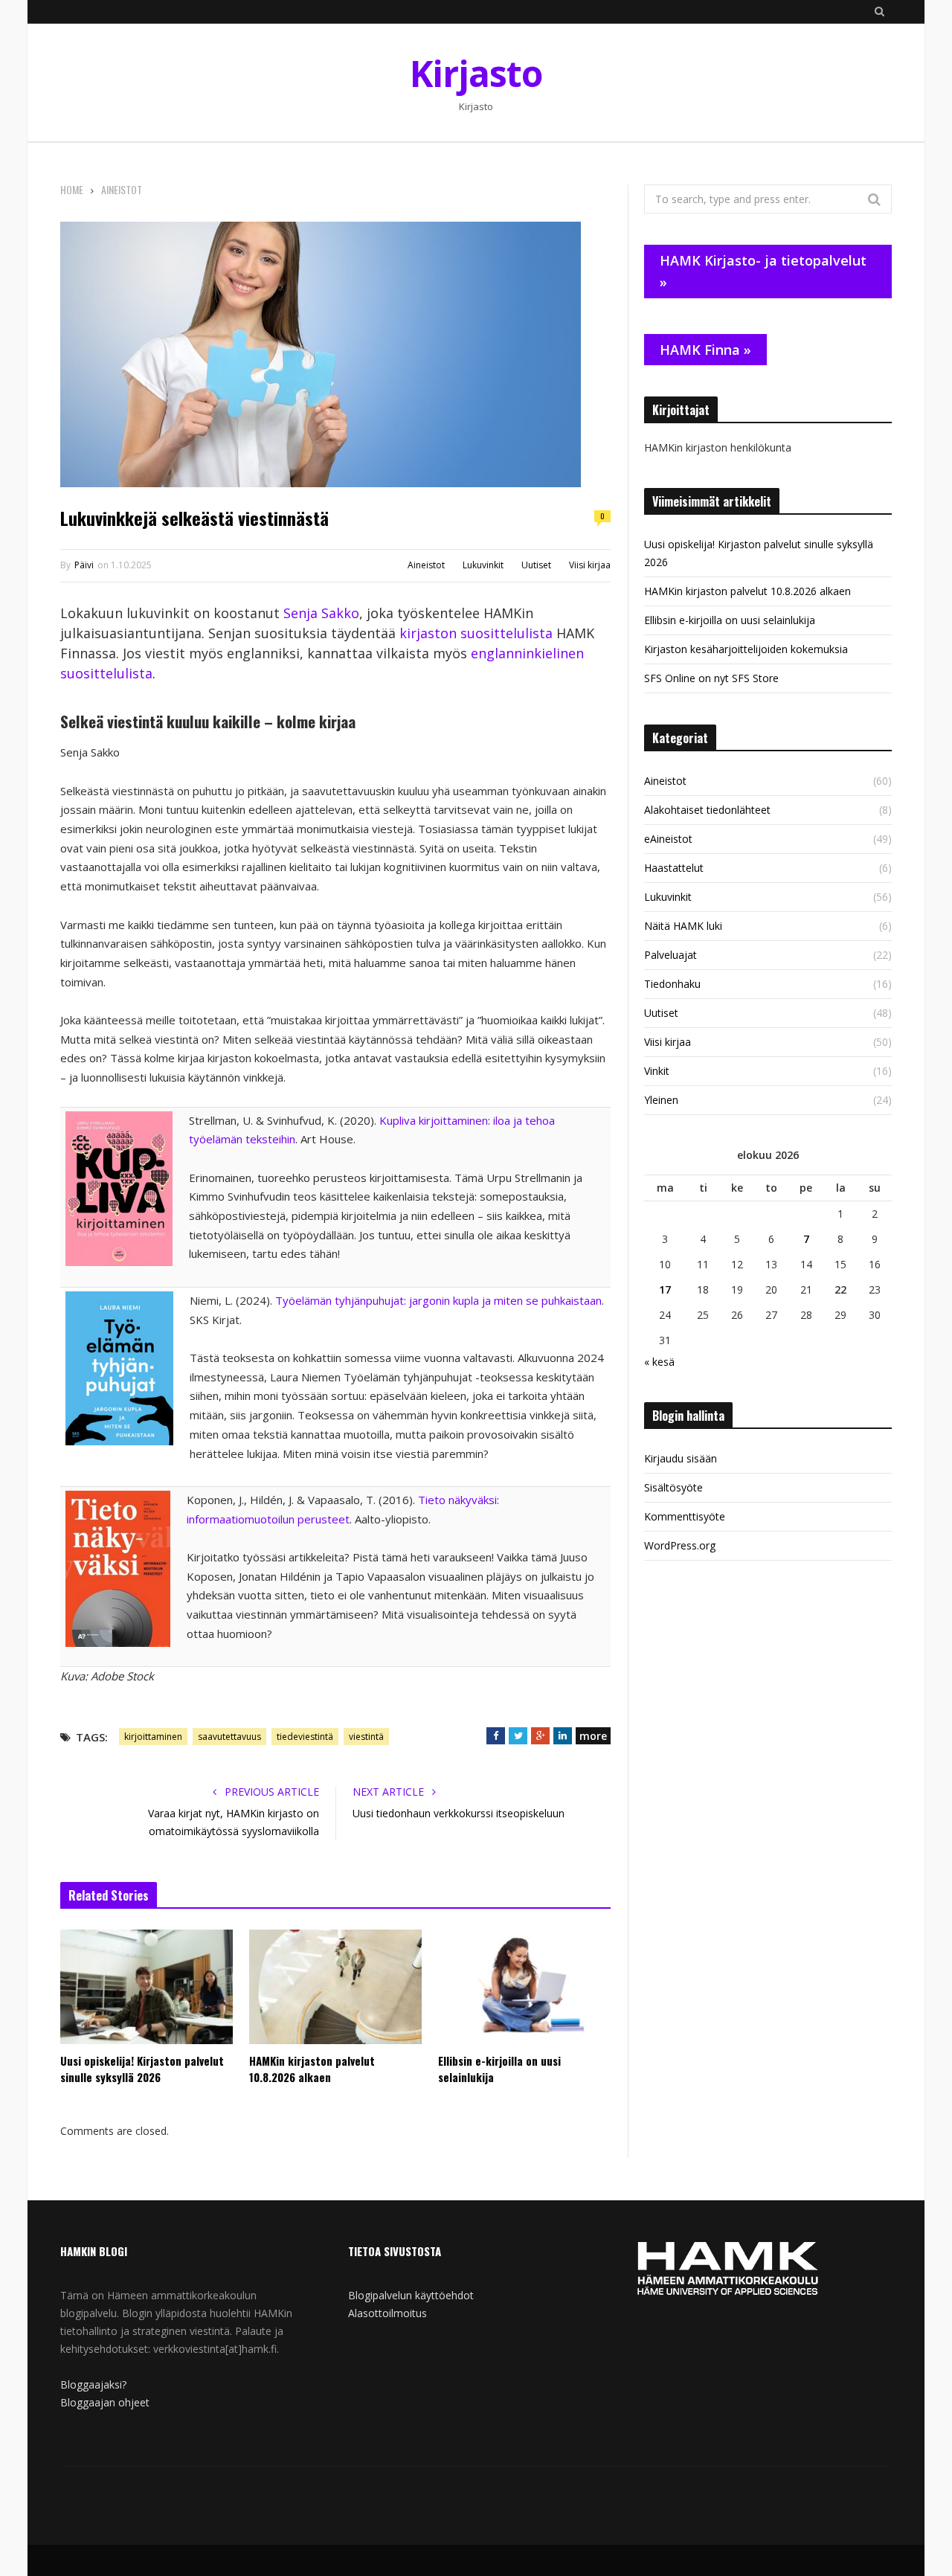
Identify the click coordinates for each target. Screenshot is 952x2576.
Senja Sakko (321, 613)
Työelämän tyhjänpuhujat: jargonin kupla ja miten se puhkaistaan (438, 1300)
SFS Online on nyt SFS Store (711, 678)
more (593, 1736)
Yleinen (661, 1100)
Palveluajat (670, 955)
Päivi (84, 565)
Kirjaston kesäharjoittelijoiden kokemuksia (746, 649)
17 (665, 1289)
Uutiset (536, 565)
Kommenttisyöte (685, 1516)
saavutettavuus (229, 1737)
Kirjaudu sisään (681, 1458)
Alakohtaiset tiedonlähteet (707, 810)
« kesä (659, 1362)
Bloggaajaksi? (93, 2384)
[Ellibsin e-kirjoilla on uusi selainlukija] (524, 1987)
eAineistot (668, 839)
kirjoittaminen (153, 1737)
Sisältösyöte (673, 1487)
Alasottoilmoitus (387, 2313)
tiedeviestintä (305, 1737)
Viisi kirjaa (590, 565)
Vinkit (657, 1071)
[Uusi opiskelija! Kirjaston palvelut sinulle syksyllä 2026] (147, 1987)
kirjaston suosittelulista (476, 633)
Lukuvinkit (483, 565)
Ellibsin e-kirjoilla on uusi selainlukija (499, 2069)
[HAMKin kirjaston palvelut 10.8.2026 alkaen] (335, 1987)
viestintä (366, 1737)
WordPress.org (680, 1545)
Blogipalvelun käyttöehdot (411, 2295)
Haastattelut (674, 868)
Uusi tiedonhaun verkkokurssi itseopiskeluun (459, 1813)
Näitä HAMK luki (683, 926)
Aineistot (426, 565)
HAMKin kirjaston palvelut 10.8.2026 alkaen (312, 2069)
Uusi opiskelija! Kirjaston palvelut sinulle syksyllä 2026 (142, 2069)
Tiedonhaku (672, 984)
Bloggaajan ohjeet (105, 2402)
